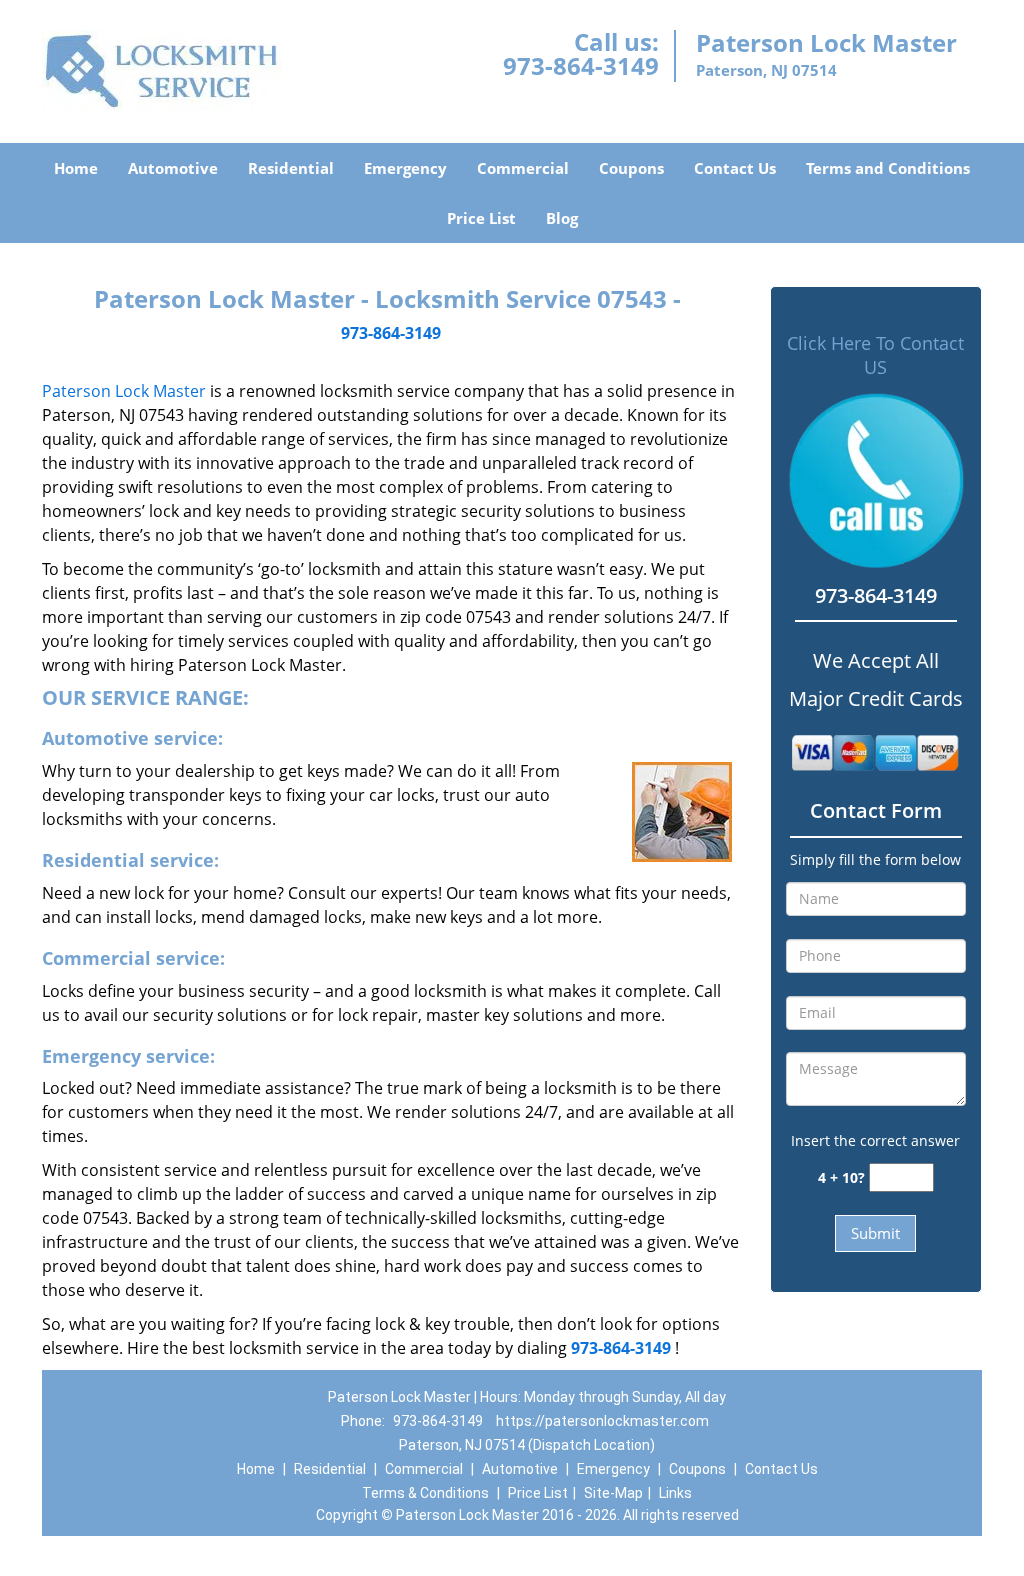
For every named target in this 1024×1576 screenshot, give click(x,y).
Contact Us (735, 168)
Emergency (405, 168)
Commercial (523, 168)
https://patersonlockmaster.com (602, 1421)
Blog (562, 218)
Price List (481, 218)
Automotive (173, 168)
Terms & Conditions (425, 1493)
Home (76, 168)
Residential (291, 168)
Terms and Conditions (888, 168)
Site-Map (613, 1493)
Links (675, 1493)
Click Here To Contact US (875, 355)
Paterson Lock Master (124, 391)
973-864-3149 (581, 65)
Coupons (631, 168)
